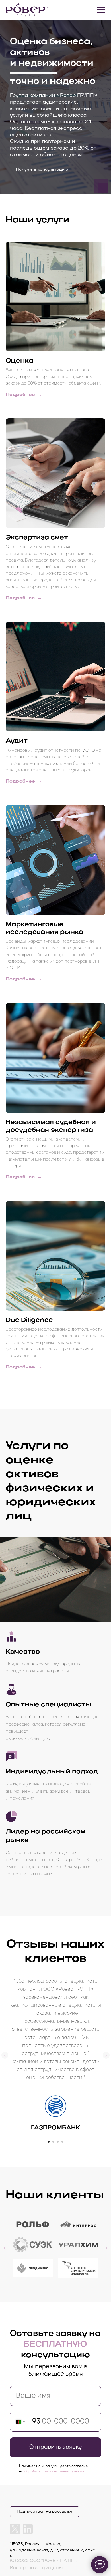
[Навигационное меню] (101, 10)
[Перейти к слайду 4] (62, 2142)
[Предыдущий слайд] (5, 2055)
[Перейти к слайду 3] (58, 2142)
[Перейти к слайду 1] (49, 2142)
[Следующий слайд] (106, 2055)
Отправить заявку (55, 2447)
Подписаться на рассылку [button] (45, 2512)
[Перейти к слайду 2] (53, 2142)
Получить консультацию (42, 170)
